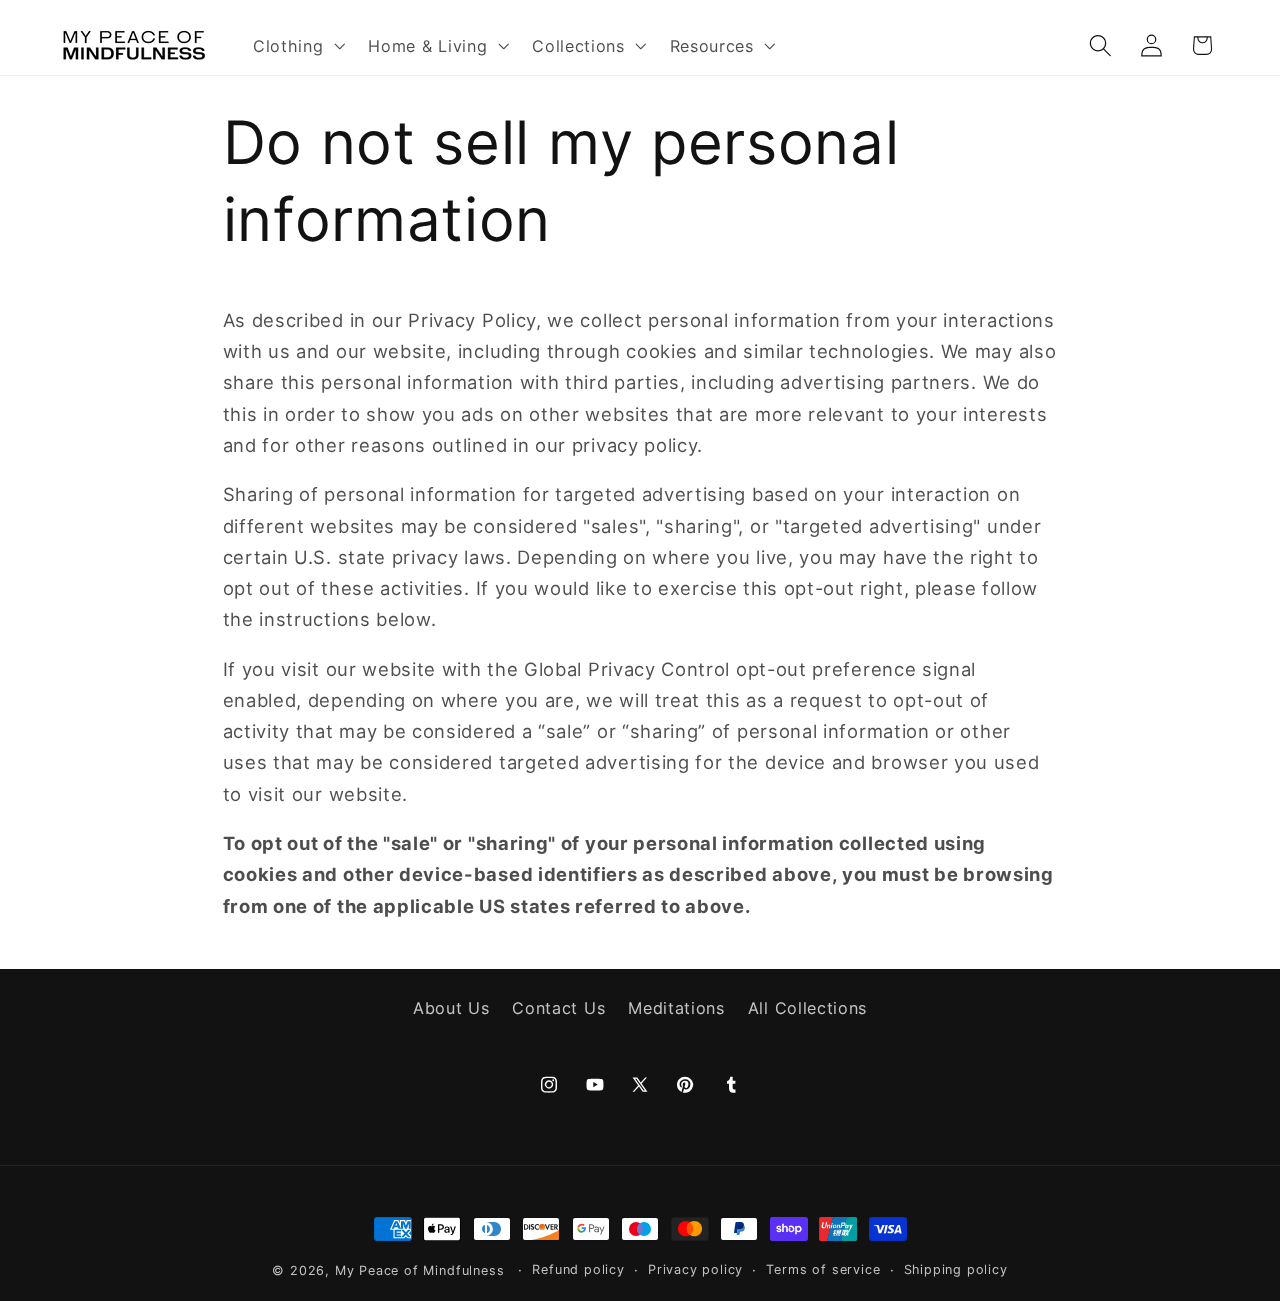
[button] (296, 45)
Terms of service (823, 1269)
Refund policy (578, 1269)
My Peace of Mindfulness (420, 1270)
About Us (451, 1007)
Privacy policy (695, 1269)
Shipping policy (956, 1269)
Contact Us (558, 1007)
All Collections (807, 1007)
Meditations (676, 1007)
